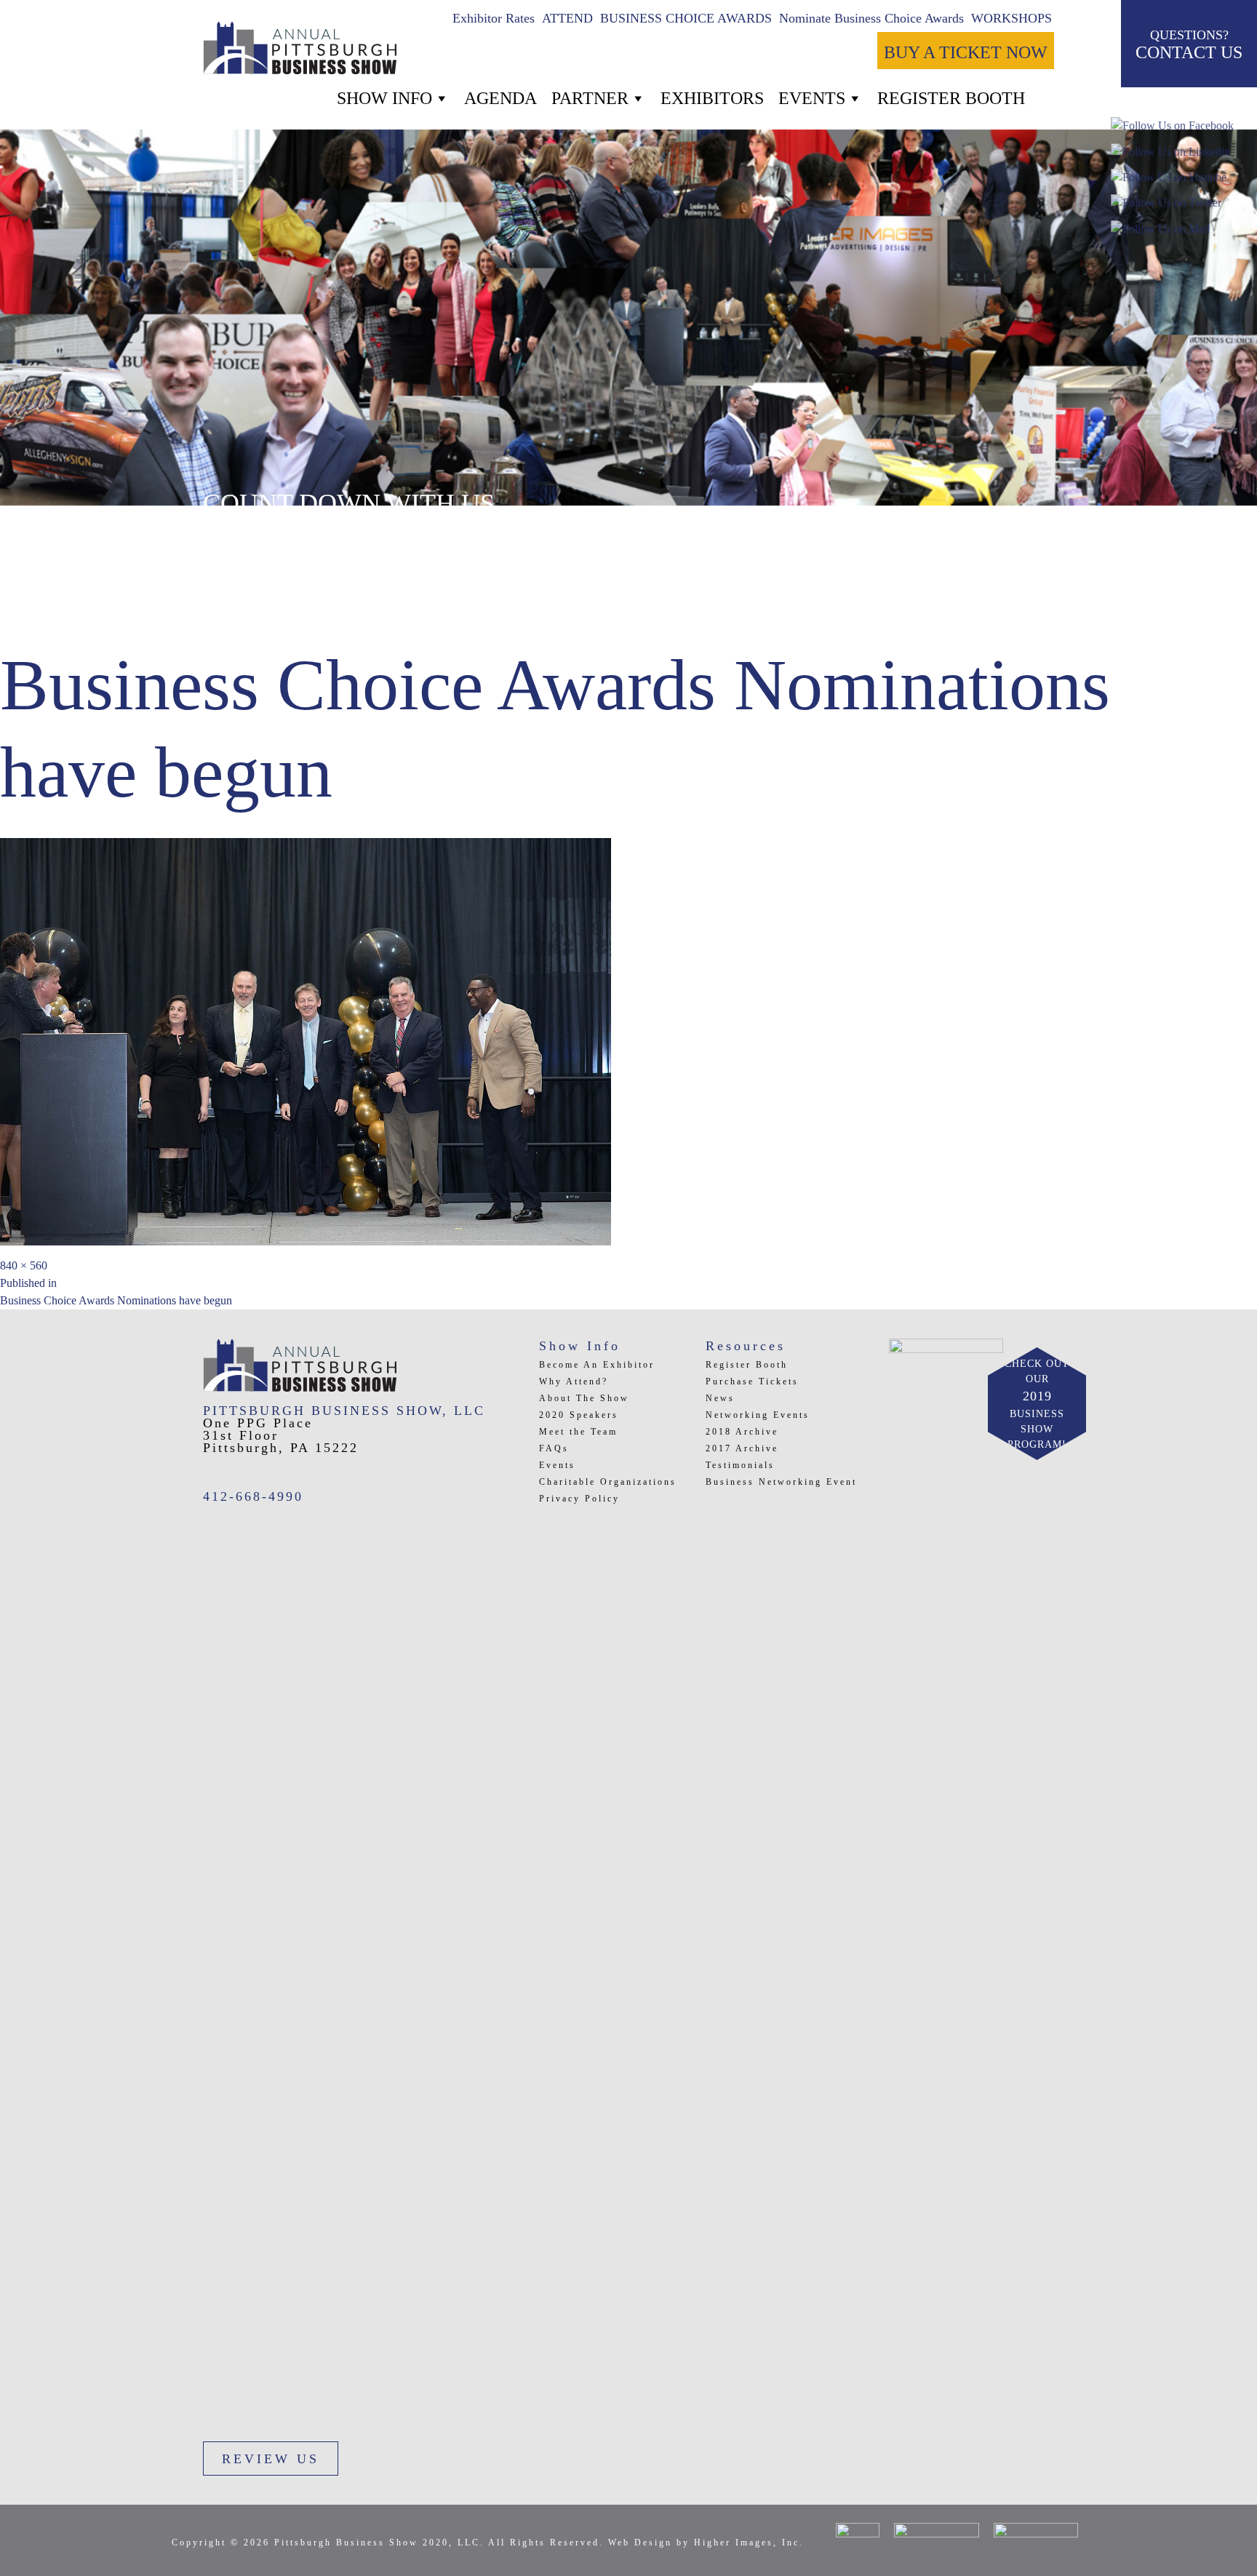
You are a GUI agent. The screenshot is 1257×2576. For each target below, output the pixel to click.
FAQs (554, 1448)
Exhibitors (712, 98)
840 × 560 (24, 1265)
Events (812, 98)
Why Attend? (574, 1381)
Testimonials (740, 1465)
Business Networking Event (781, 1482)
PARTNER (590, 98)
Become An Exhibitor (597, 1365)
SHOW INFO (384, 98)
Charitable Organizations (608, 1482)
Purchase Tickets (752, 1381)
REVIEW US (271, 2459)
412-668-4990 (253, 1496)
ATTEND (567, 18)
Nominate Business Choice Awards (871, 18)
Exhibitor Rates (494, 18)
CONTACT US (1189, 45)
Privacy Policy (579, 1499)
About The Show (584, 1398)
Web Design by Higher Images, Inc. (706, 2543)
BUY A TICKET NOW (966, 52)
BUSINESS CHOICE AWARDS (686, 18)
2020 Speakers (579, 1415)
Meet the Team (578, 1432)
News (720, 1398)
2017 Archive (742, 1448)
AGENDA (500, 98)
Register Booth (747, 1365)
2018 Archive (742, 1432)
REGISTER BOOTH (951, 98)
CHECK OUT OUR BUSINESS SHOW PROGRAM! (1037, 1404)
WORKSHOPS (1011, 18)
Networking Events (758, 1415)
